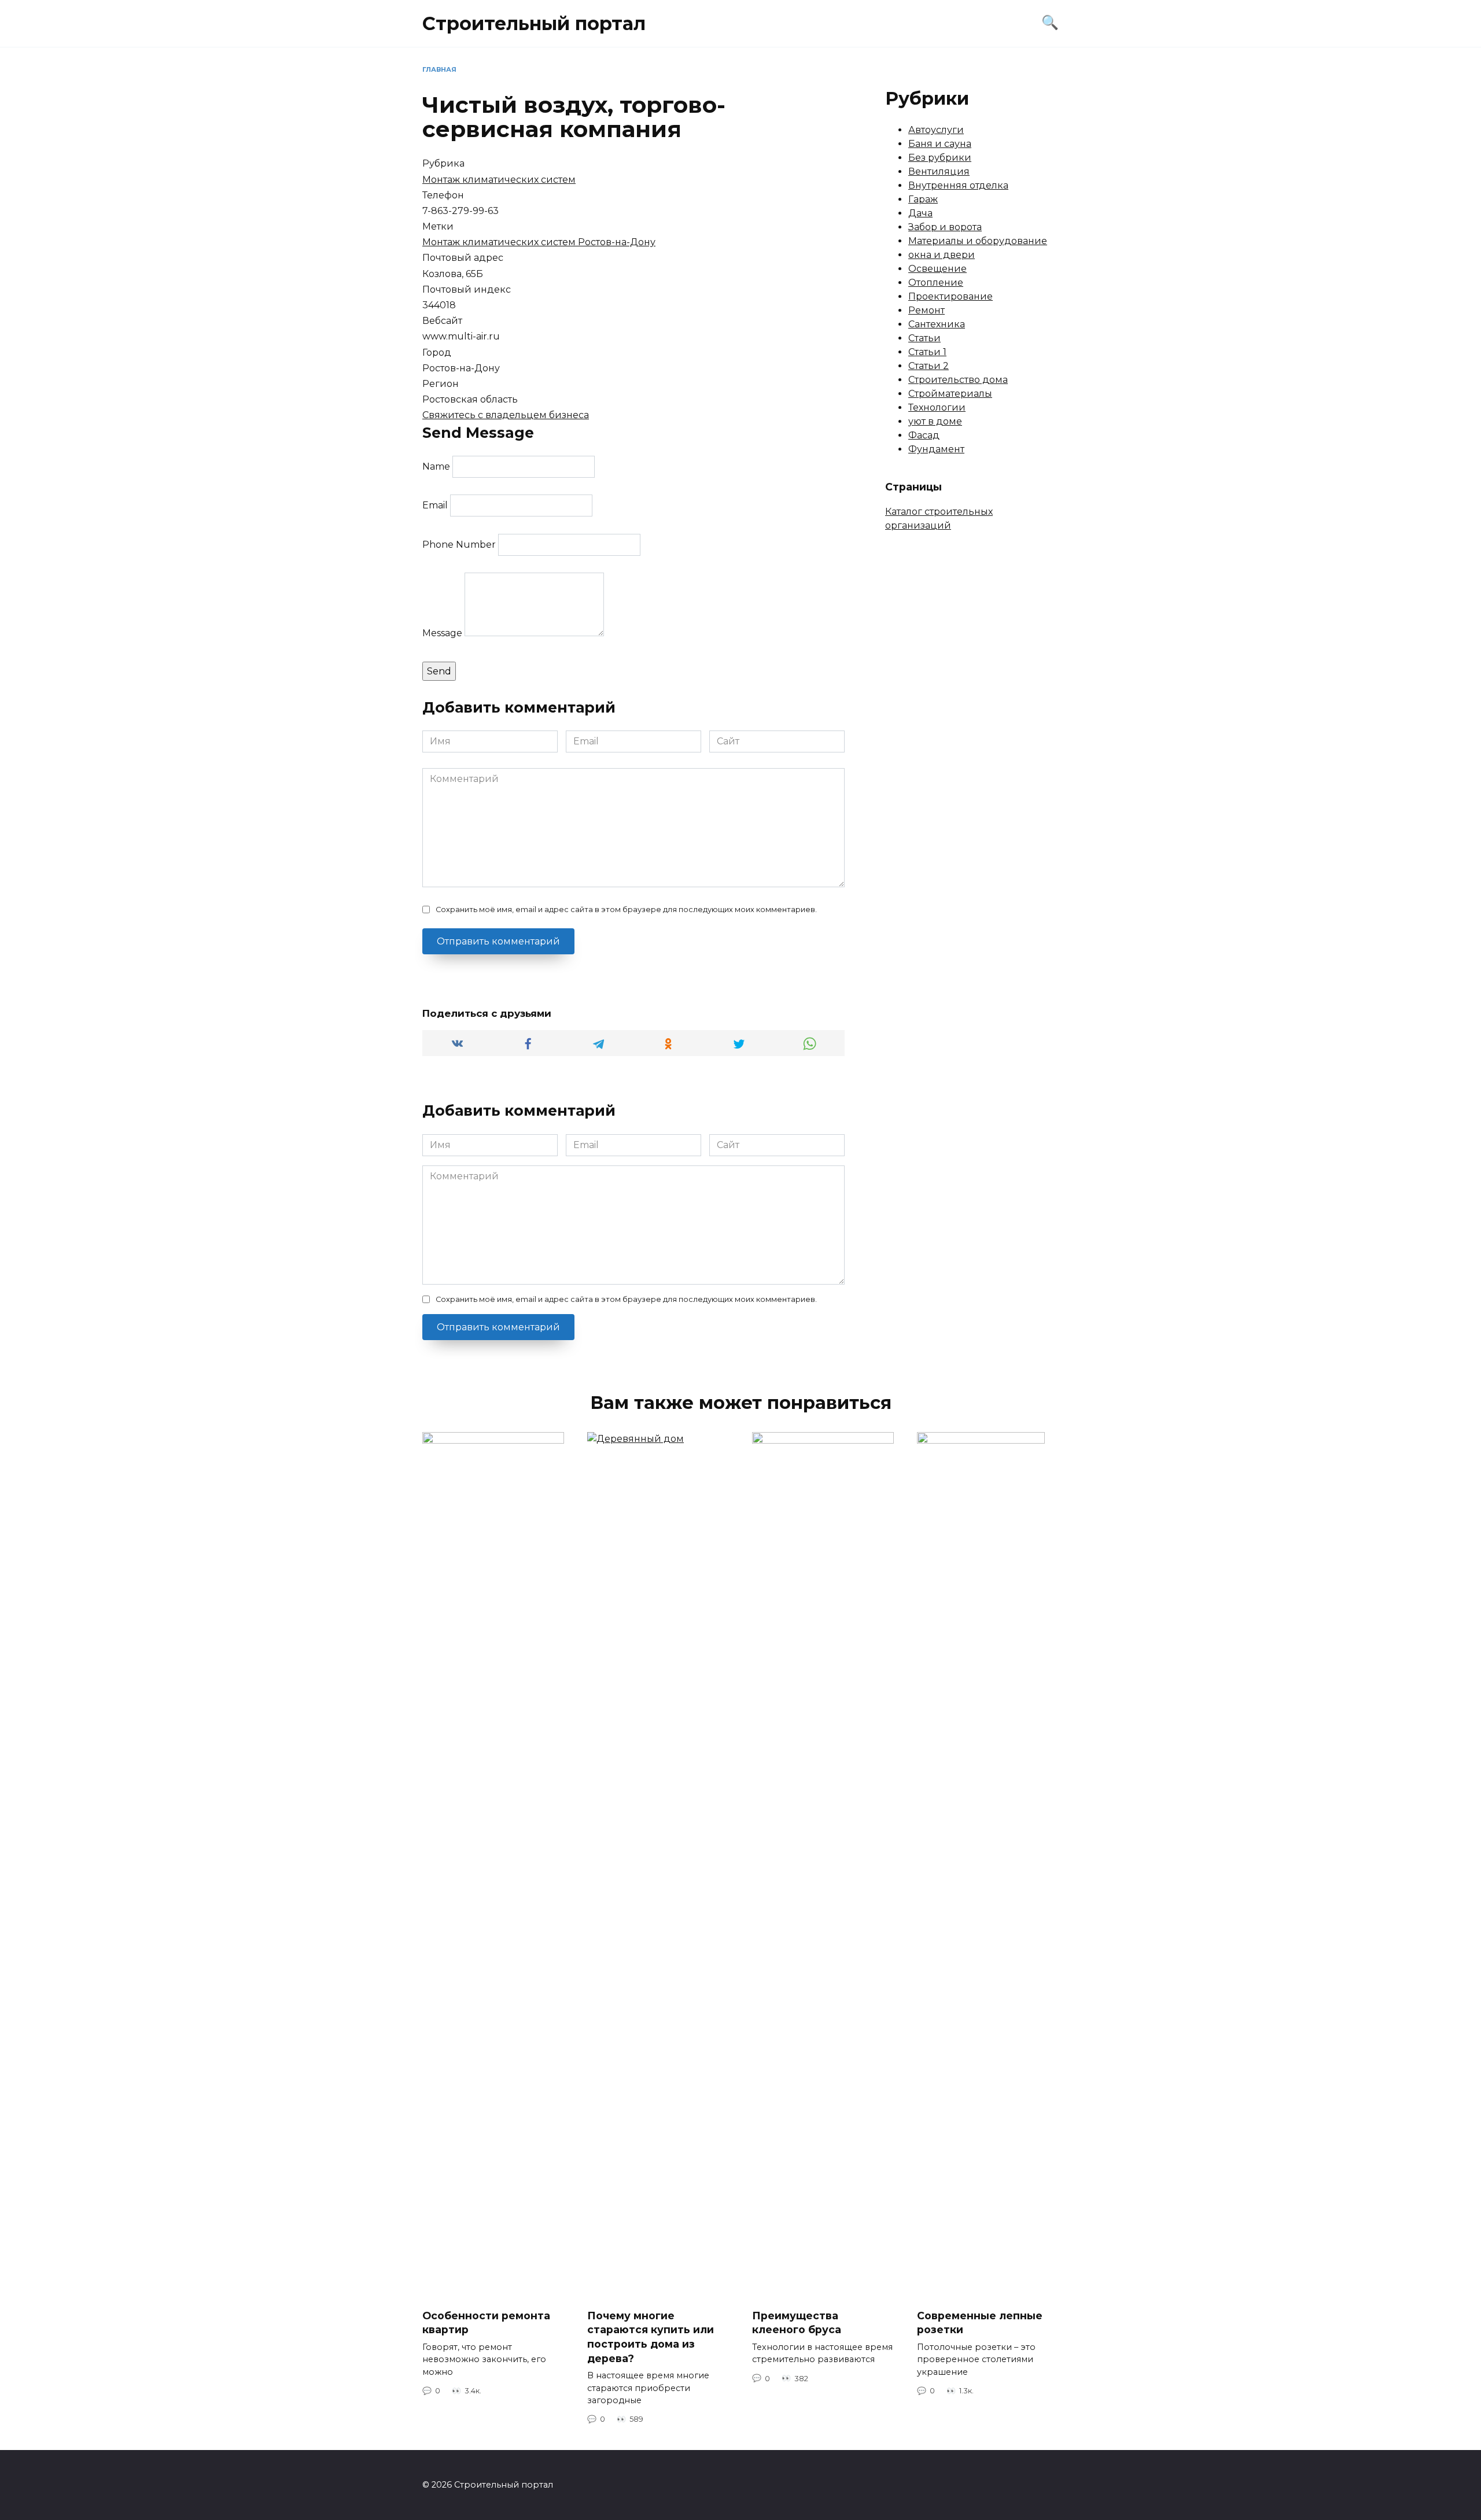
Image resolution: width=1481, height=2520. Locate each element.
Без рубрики (940, 158)
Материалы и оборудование (978, 241)
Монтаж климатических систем (499, 180)
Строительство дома (958, 380)
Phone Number (459, 545)
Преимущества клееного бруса (797, 2323)
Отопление (936, 283)
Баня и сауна (940, 144)
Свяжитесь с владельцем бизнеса (506, 415)
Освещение (937, 269)
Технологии (937, 407)
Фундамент (936, 449)
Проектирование (951, 296)
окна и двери (942, 255)
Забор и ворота (945, 227)
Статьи (924, 338)
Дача (920, 213)
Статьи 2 (929, 366)
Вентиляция (939, 171)
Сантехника (937, 324)
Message (442, 633)
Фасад (924, 435)
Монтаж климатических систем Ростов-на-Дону (539, 242)
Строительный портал (534, 23)
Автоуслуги (936, 130)
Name (436, 466)
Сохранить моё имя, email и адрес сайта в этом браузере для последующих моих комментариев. (626, 910)
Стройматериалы (950, 394)
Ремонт (926, 310)
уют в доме (935, 421)
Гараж (923, 199)
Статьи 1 (927, 352)
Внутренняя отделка (958, 185)
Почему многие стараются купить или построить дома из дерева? (651, 2337)
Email (435, 505)
